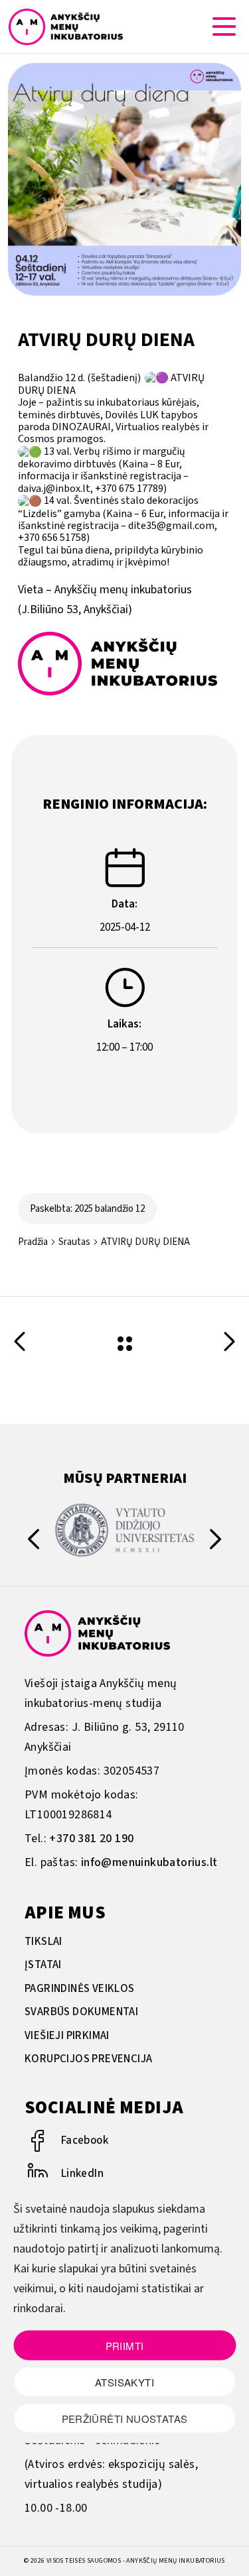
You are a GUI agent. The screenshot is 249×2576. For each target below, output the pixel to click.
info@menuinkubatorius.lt (149, 1862)
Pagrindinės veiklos (80, 1989)
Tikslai (43, 1942)
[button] (215, 1542)
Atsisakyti (124, 2381)
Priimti (125, 2345)
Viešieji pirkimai (67, 2036)
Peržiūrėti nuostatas (125, 2418)
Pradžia (33, 1242)
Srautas (74, 1242)
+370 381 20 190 (91, 1839)
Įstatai (43, 1965)
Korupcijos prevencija (88, 2059)
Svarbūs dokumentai (81, 2012)
